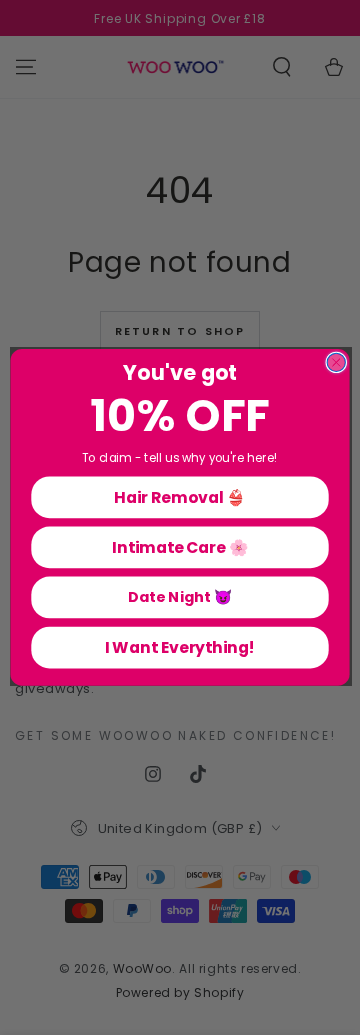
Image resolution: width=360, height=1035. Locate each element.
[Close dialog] (336, 363)
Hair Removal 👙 (179, 497)
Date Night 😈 (180, 597)
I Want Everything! (180, 647)
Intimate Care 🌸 (180, 547)
